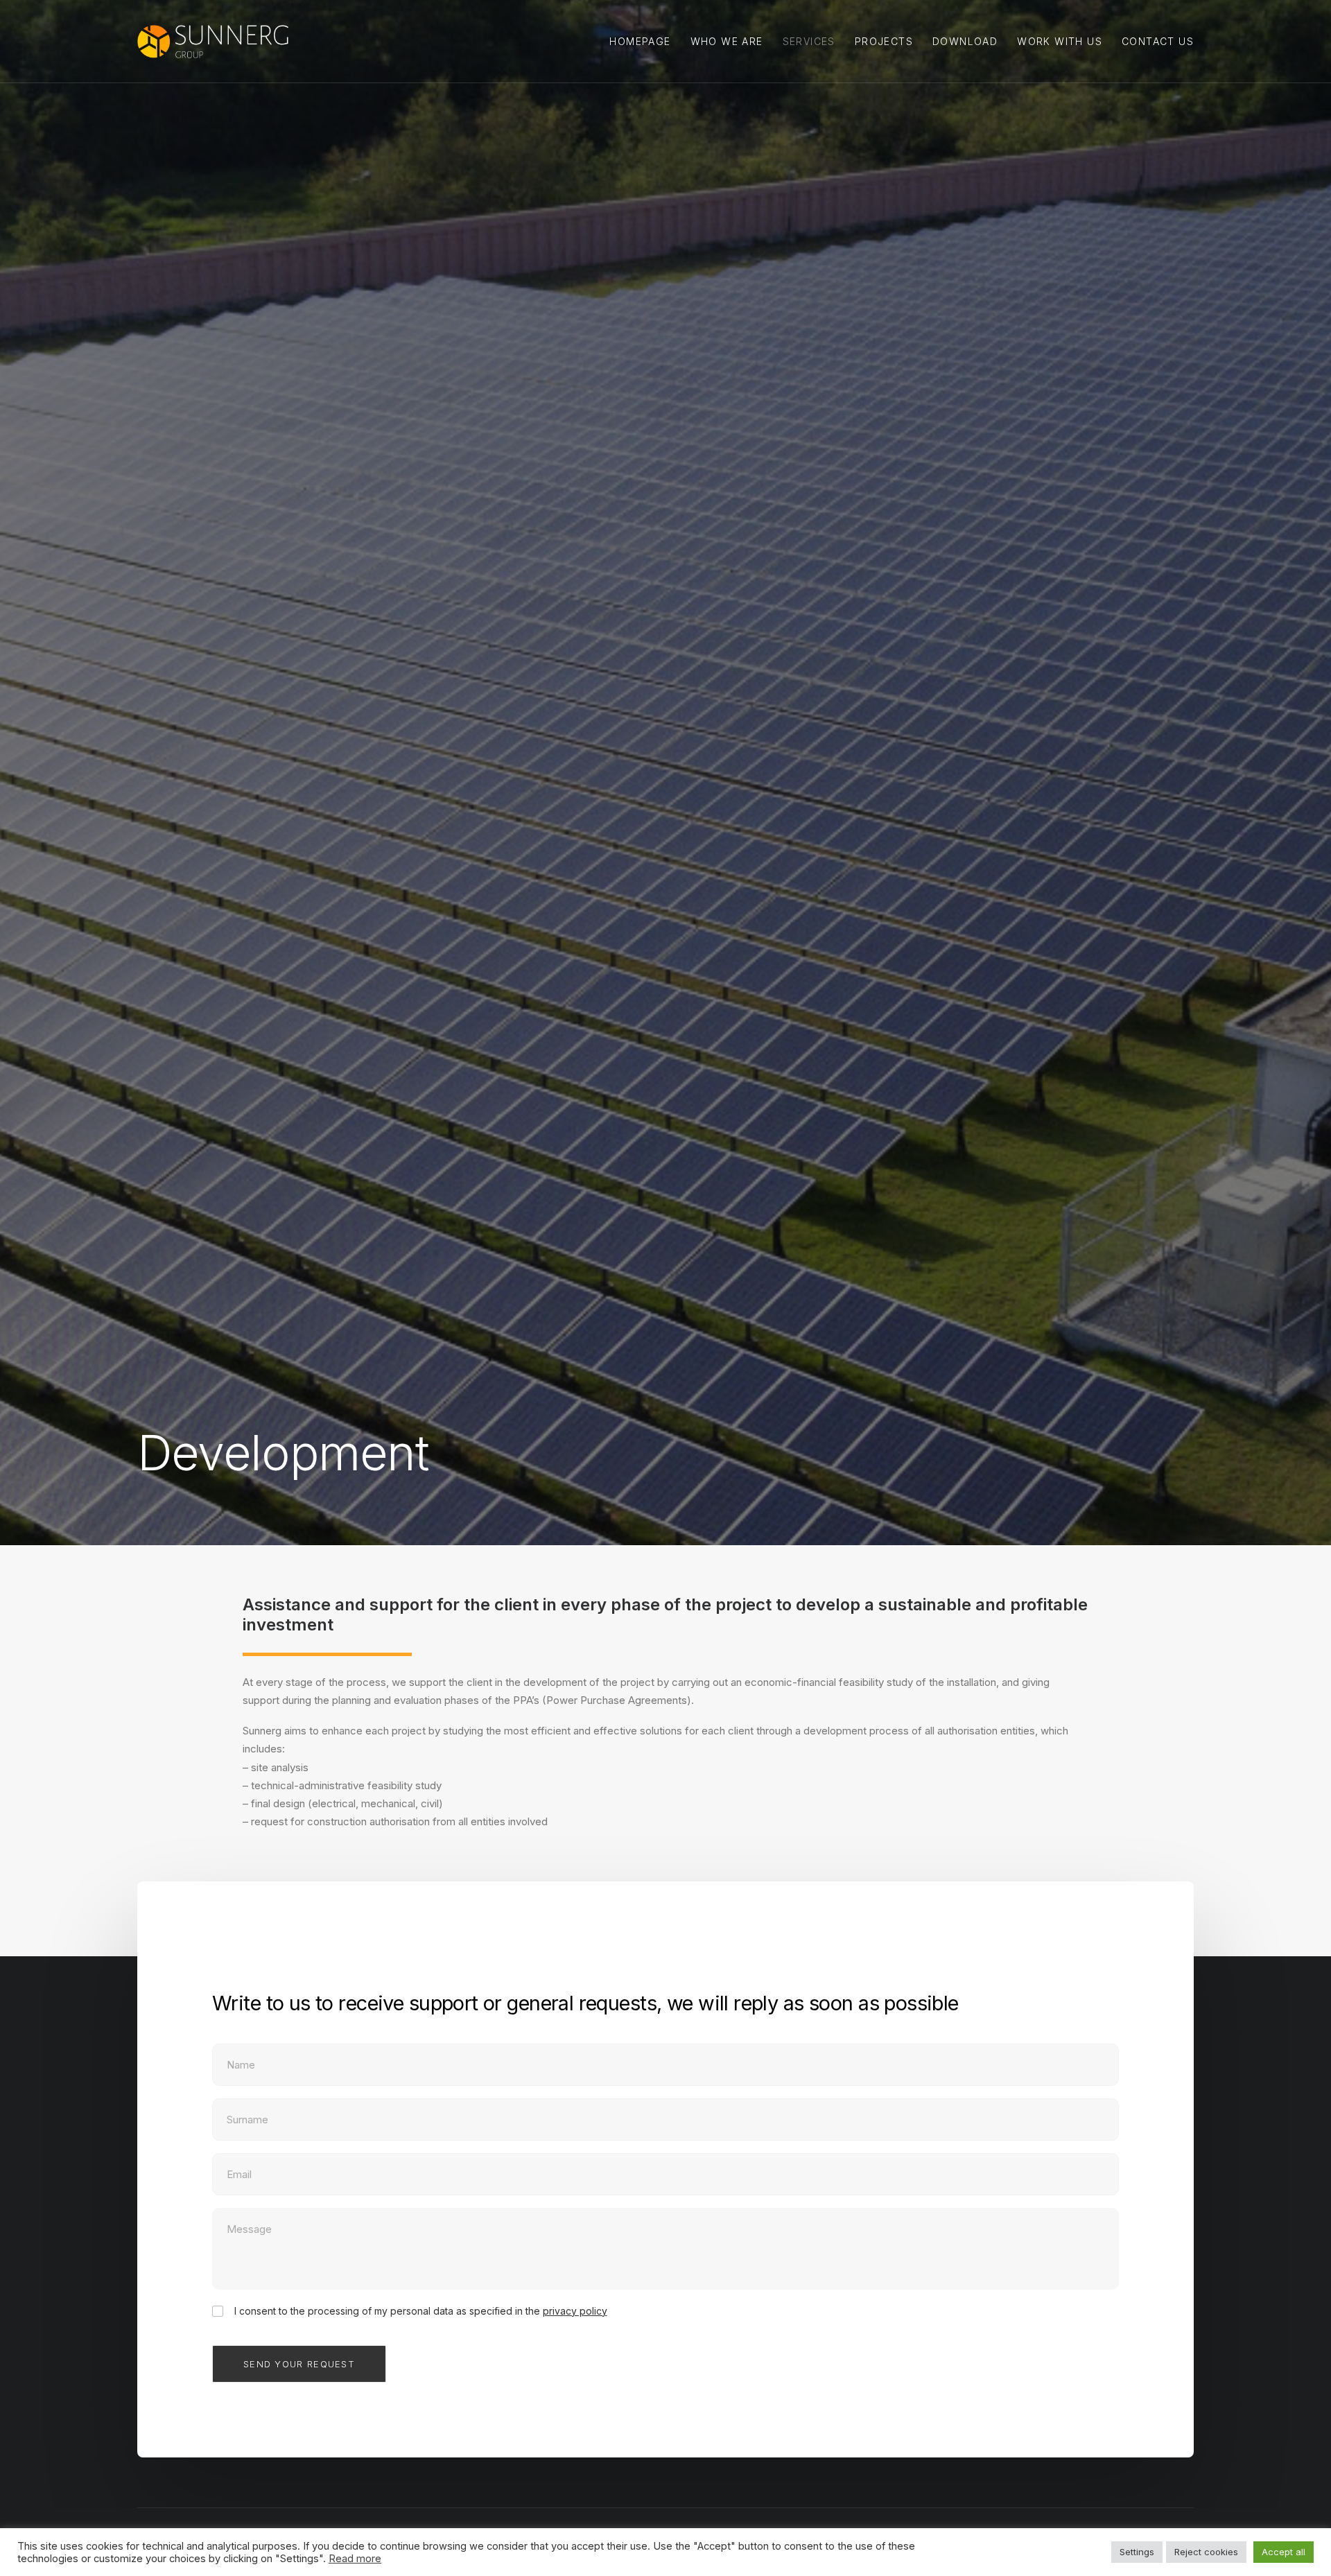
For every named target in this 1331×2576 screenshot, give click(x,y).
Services (809, 41)
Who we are (727, 41)
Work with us (1060, 41)
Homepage (640, 41)
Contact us (1158, 41)
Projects (884, 41)
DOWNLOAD (965, 41)
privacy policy (575, 2311)
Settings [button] (1137, 2552)
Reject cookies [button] (1206, 2552)
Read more (355, 2559)
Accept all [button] (1284, 2552)
